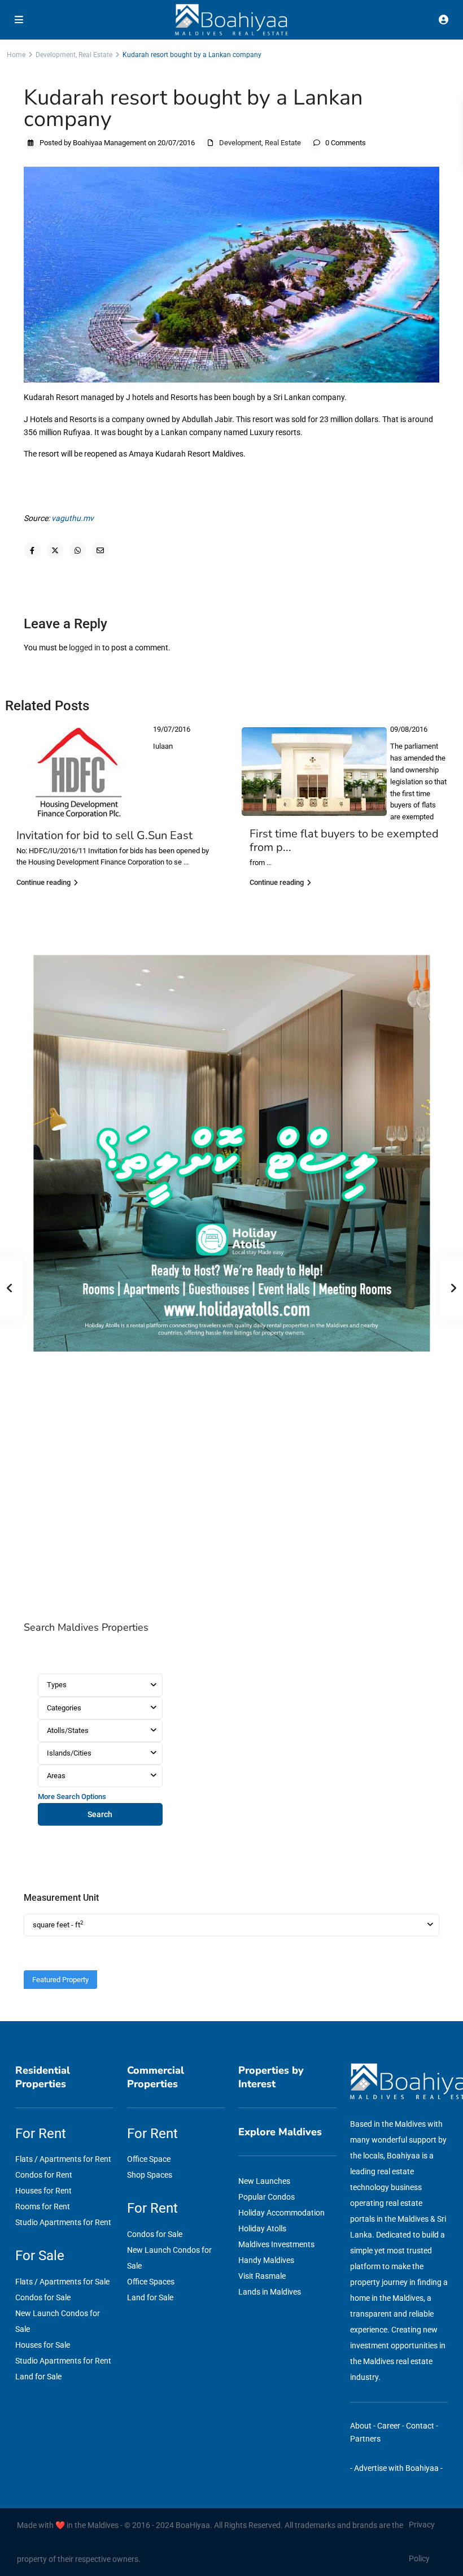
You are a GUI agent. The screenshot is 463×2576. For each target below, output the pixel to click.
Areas (56, 1776)
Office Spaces (151, 2282)
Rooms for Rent (43, 2206)
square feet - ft (58, 1924)
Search (100, 1814)
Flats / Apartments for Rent (63, 2159)
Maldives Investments (276, 2244)
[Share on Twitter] (55, 550)
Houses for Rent (43, 2191)
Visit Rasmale (262, 2276)
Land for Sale (38, 2377)
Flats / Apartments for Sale (62, 2282)
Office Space (149, 2159)
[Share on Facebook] (32, 550)
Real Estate (95, 55)
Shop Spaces (150, 2175)
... (186, 862)
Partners (365, 2439)
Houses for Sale (43, 2345)
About (361, 2426)
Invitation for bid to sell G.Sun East (104, 835)
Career (389, 2426)
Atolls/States (68, 1730)
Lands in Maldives (270, 2292)
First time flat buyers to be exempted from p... (344, 840)
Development (56, 55)
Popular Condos (267, 2197)
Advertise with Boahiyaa (396, 2468)
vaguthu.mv (73, 518)
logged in (85, 648)
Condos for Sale (43, 2297)
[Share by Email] (100, 550)
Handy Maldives (266, 2260)
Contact (420, 2426)
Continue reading (43, 882)
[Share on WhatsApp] (77, 550)
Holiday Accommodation (281, 2213)
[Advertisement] (231, 1491)
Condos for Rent (44, 2175)
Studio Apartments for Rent (63, 2222)
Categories (64, 1708)
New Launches (264, 2181)
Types (57, 1685)
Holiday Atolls (262, 2229)
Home (16, 55)
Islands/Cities (69, 1753)
